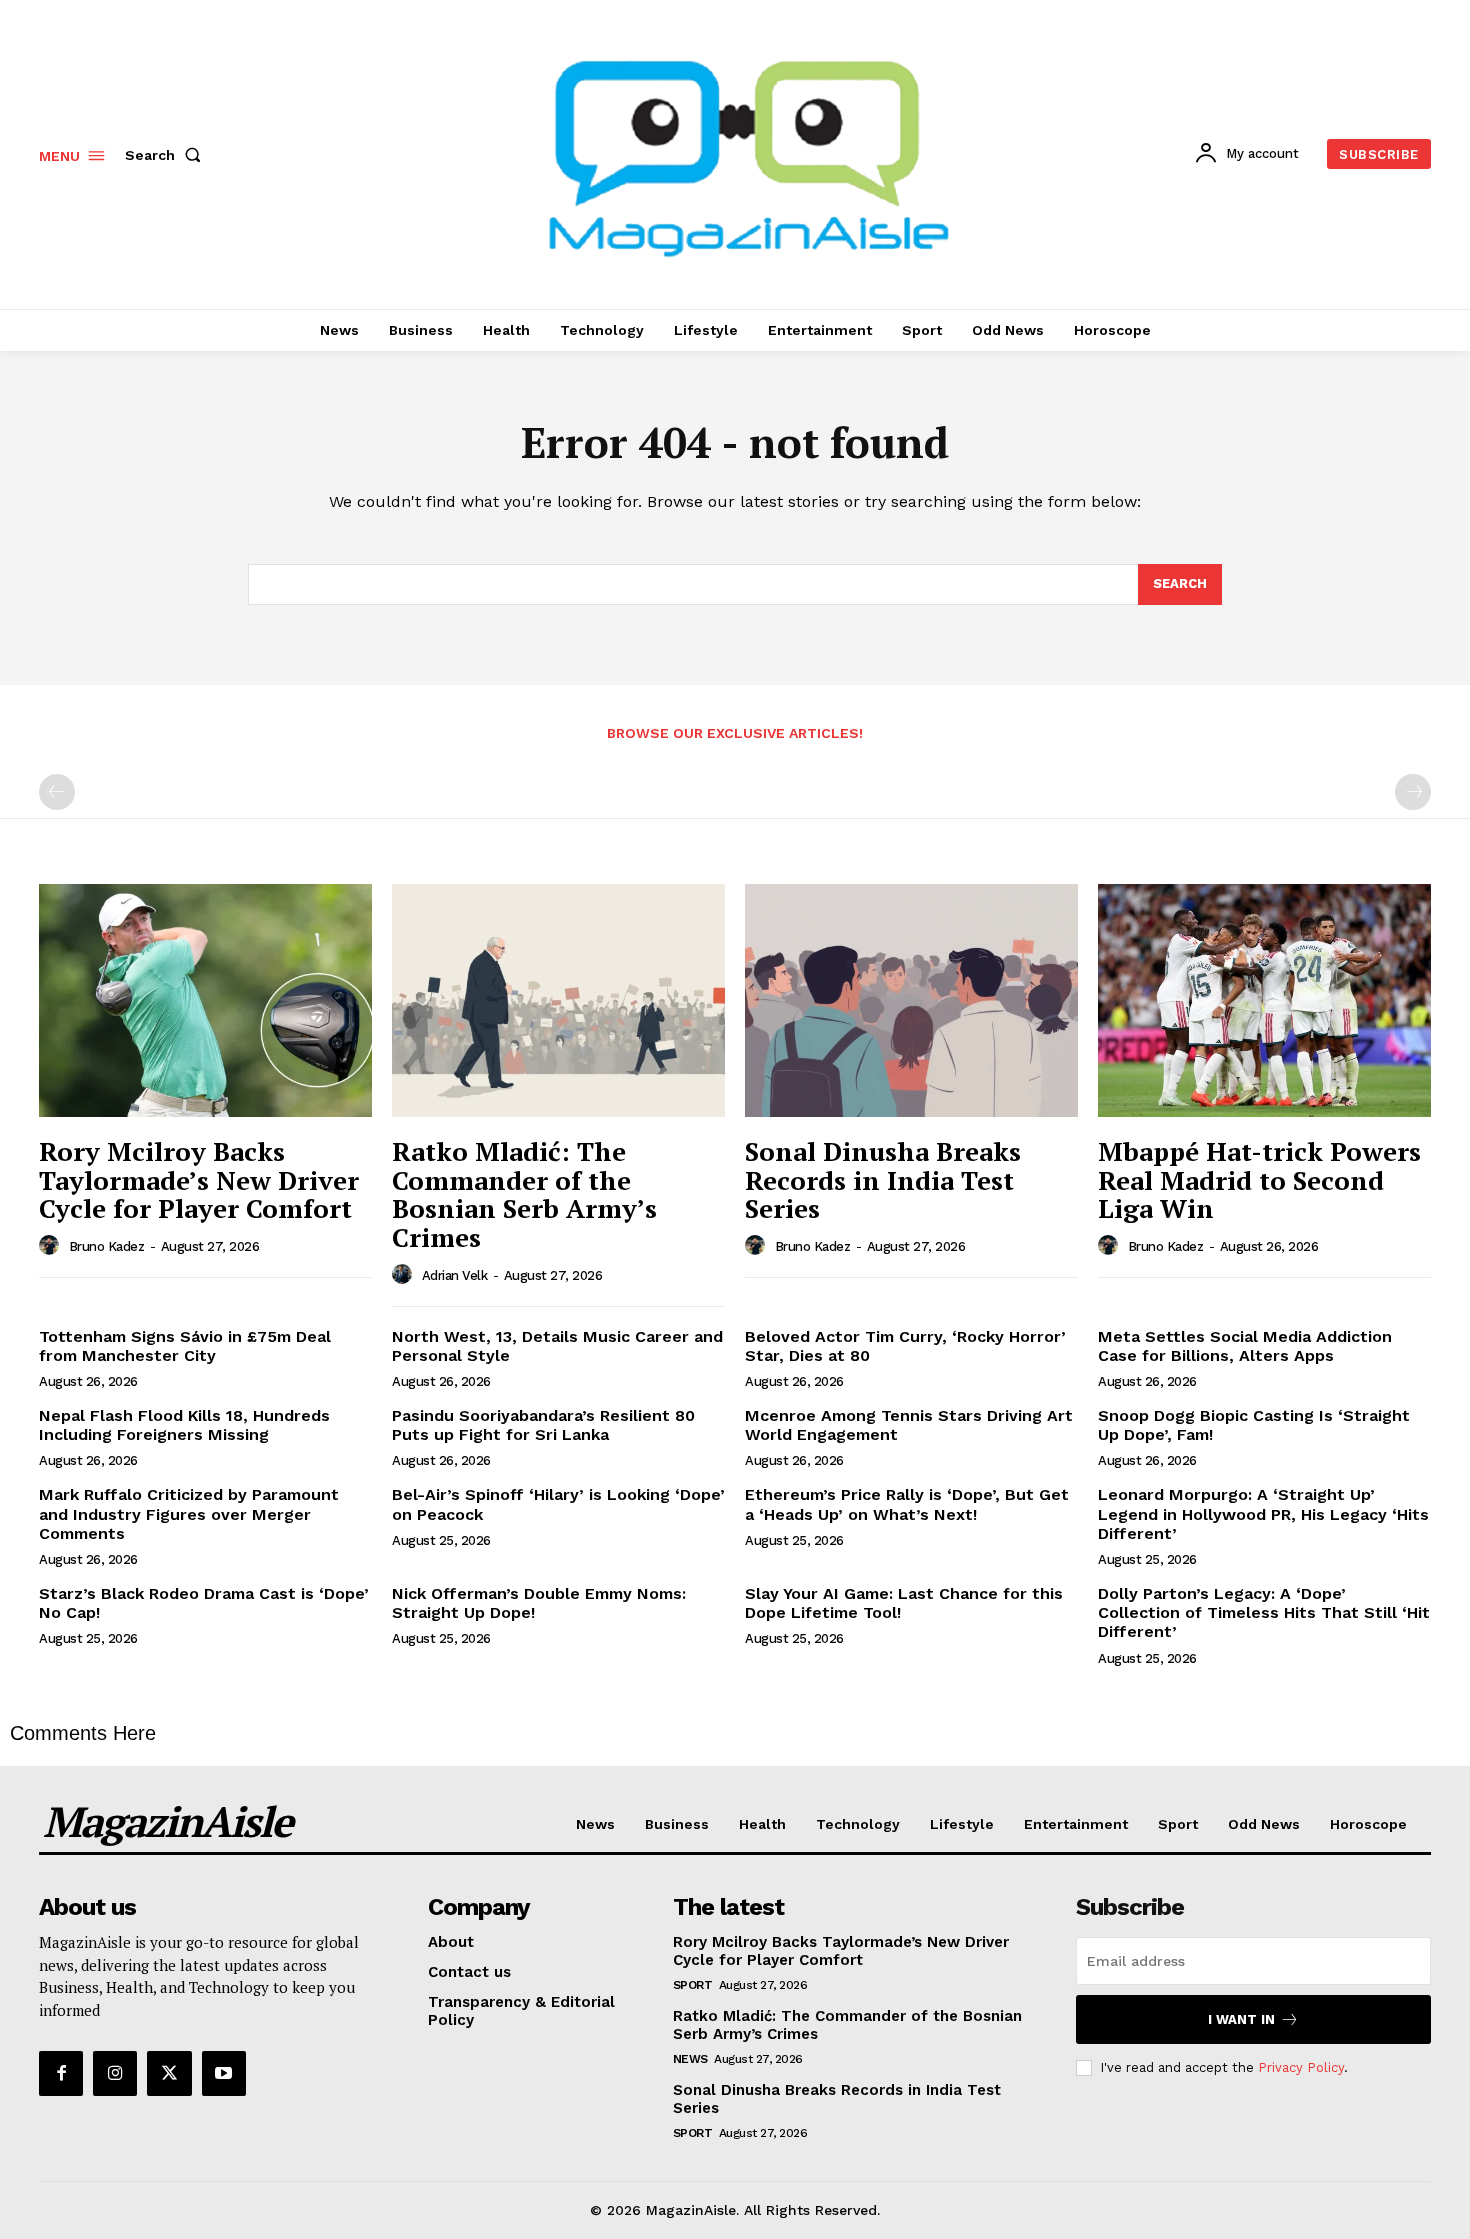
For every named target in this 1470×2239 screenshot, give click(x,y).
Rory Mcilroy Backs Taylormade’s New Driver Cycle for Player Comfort (199, 1179)
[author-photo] (52, 1246)
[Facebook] (61, 2073)
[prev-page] (57, 792)
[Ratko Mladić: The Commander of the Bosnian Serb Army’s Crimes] (558, 1000)
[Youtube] (224, 2073)
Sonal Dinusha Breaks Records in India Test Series (883, 1179)
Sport (693, 1985)
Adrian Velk (455, 1275)
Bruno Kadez (107, 1246)
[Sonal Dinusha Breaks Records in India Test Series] (911, 1000)
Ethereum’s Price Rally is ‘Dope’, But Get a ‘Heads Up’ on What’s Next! (907, 1504)
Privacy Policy (1301, 2067)
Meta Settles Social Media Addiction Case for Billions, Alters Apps (1245, 1346)
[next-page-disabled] (1413, 792)
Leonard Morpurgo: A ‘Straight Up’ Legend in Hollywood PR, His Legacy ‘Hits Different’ (1263, 1513)
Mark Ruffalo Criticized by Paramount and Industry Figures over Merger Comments (189, 1513)
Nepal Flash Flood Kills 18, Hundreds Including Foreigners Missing (184, 1425)
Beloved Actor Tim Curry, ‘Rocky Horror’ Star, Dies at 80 (905, 1346)
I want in (1241, 2019)
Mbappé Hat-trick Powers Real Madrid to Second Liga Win (1259, 1179)
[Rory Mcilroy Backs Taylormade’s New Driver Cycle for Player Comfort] (205, 1000)
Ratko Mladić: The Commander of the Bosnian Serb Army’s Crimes (524, 1194)
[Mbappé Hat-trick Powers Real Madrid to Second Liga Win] (1264, 1000)
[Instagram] (115, 2073)
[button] (167, 155)
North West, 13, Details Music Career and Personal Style (557, 1346)
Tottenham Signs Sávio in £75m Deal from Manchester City (185, 1346)
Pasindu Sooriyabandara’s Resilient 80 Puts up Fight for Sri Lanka (543, 1425)
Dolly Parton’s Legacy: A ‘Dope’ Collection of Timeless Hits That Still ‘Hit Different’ (1264, 1612)
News (690, 2059)
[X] (169, 2073)
